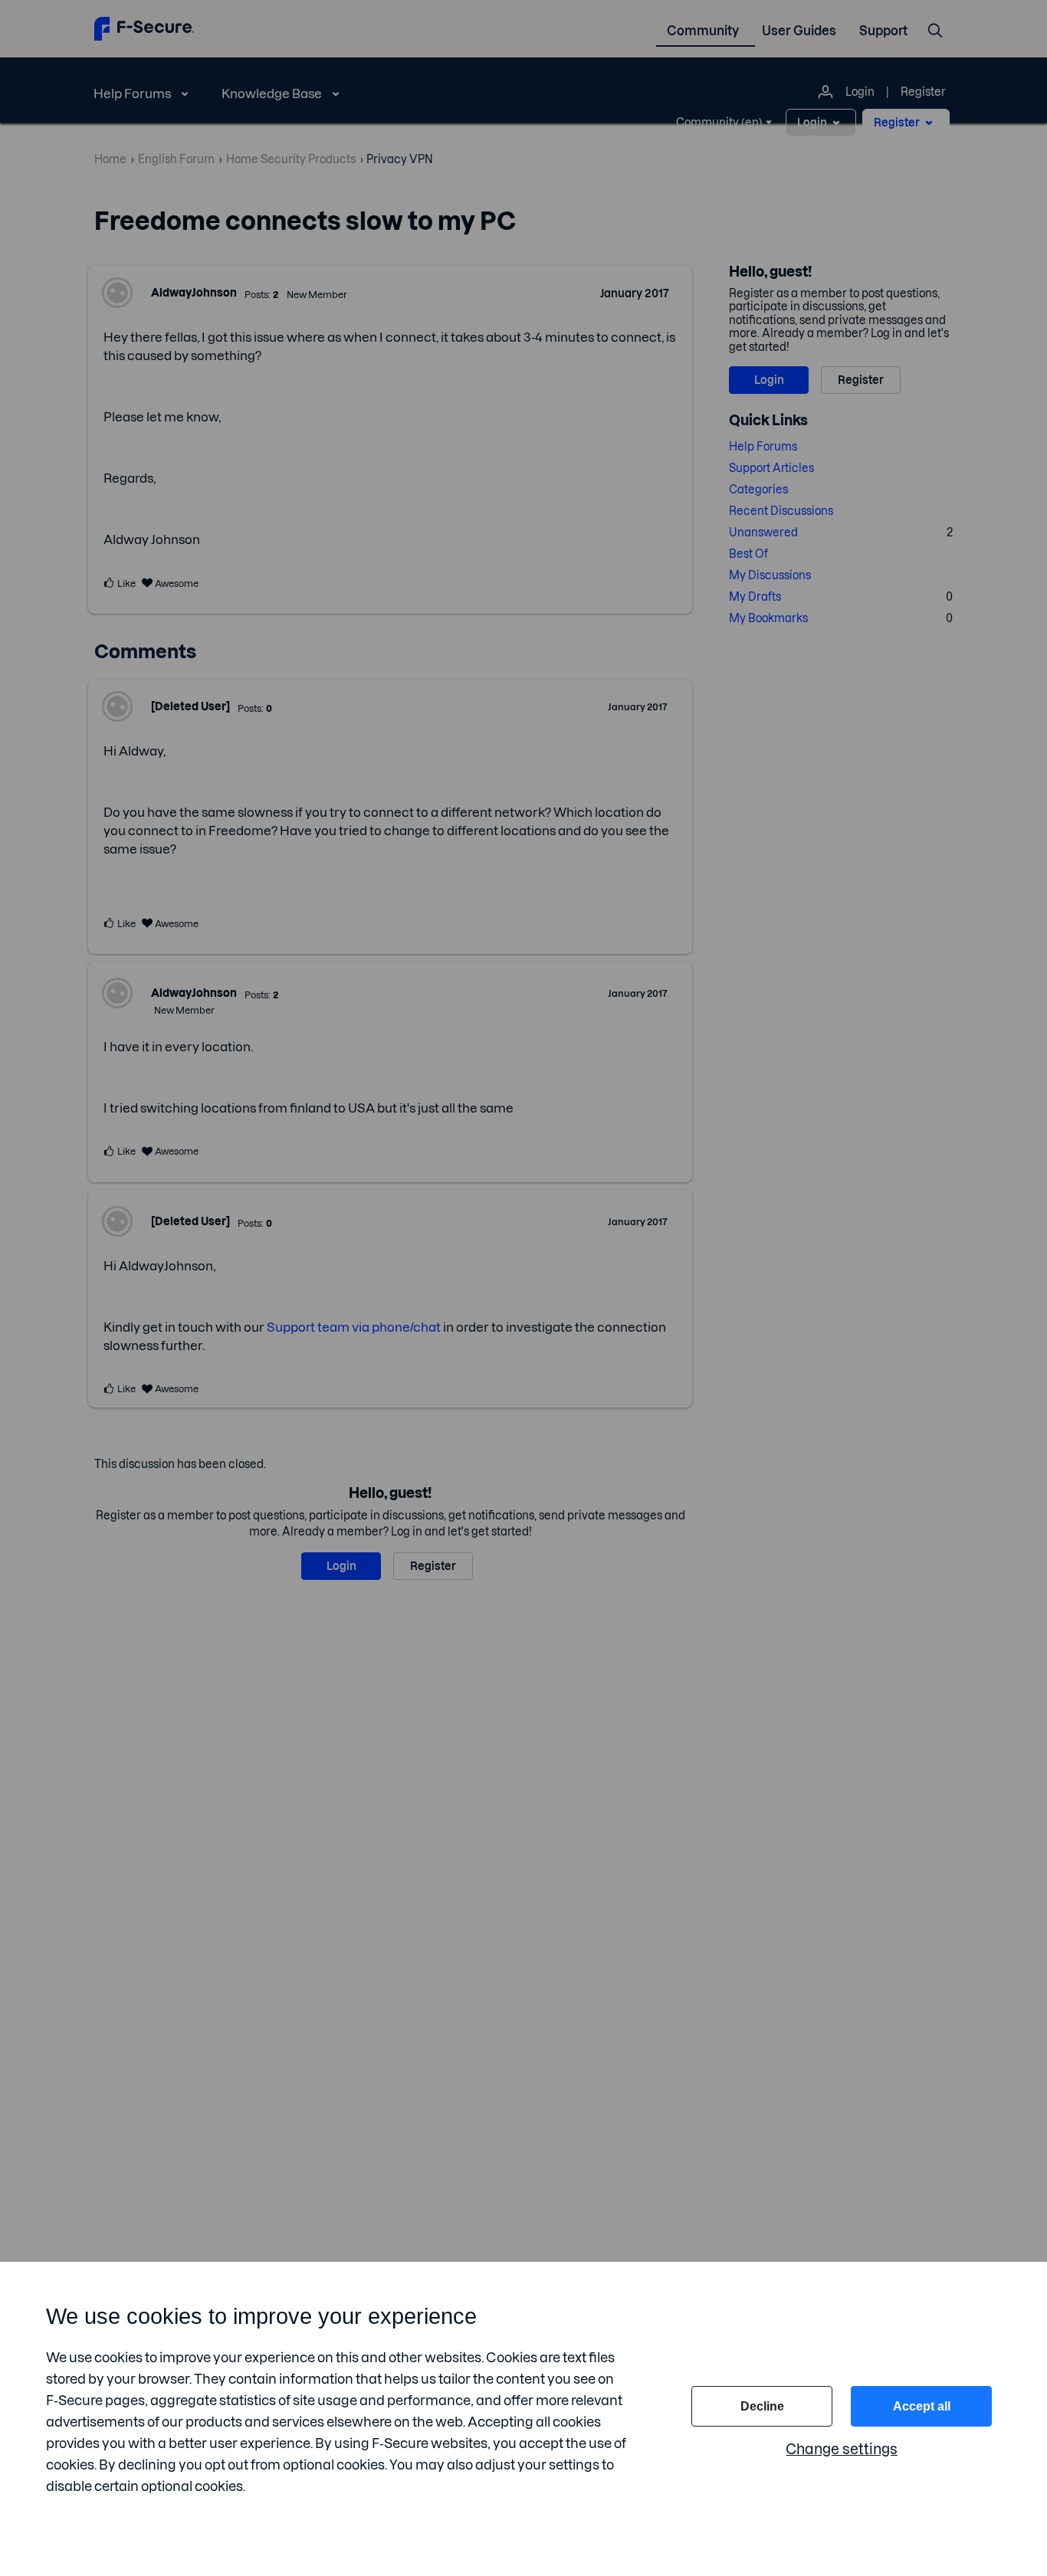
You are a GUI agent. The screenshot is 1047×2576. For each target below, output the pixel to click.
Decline (762, 2406)
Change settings (842, 2449)
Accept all (922, 2406)
